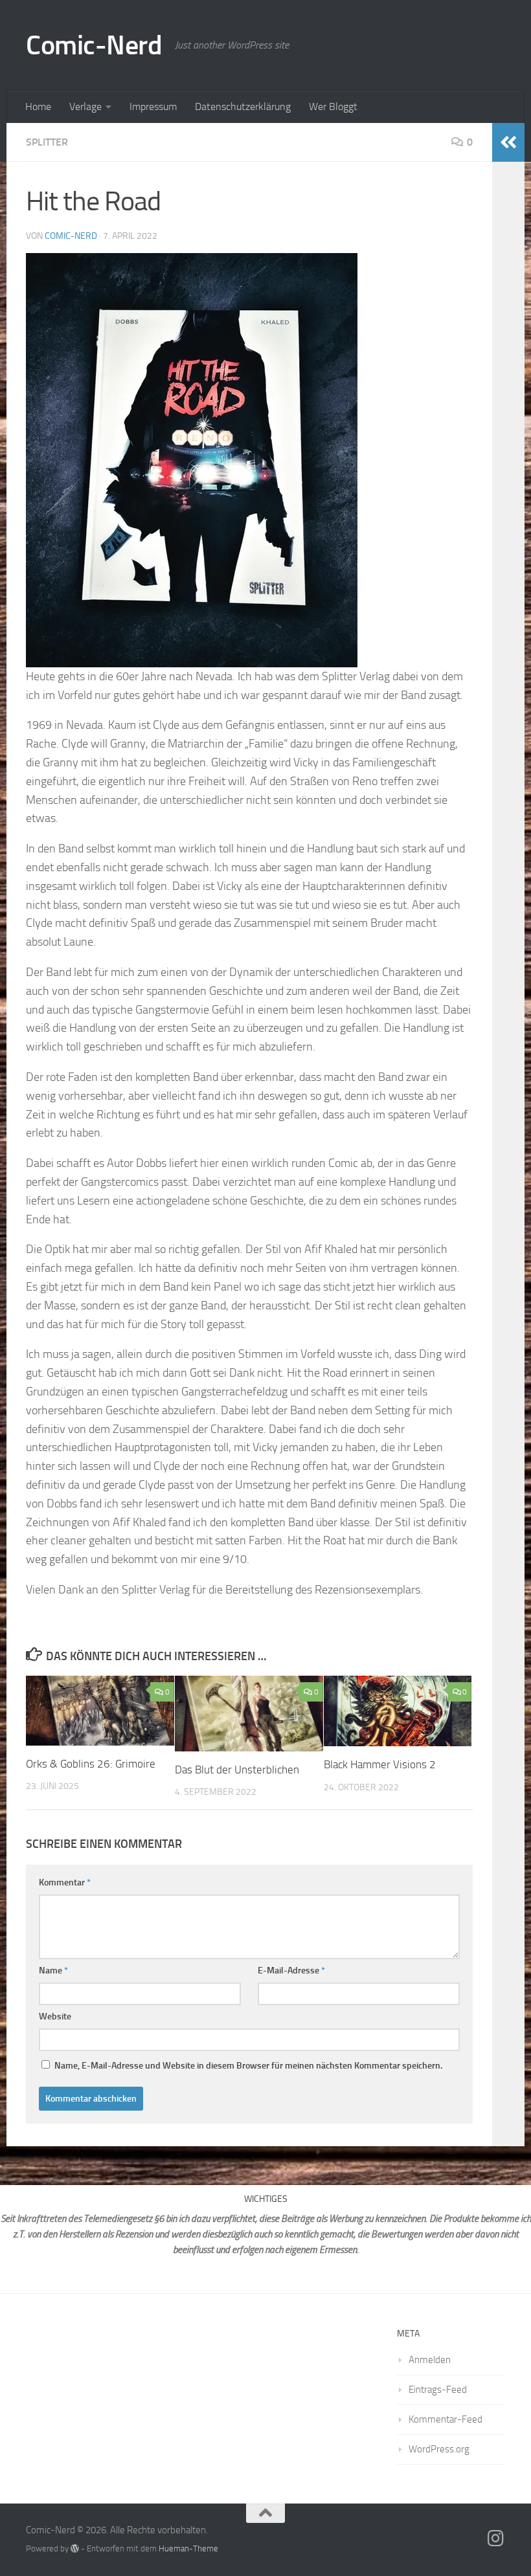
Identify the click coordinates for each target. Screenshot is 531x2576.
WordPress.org (439, 2449)
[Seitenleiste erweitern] (508, 142)
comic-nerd (71, 236)
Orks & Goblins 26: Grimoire (91, 1764)
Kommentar (65, 1882)
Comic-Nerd (94, 45)
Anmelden (430, 2360)
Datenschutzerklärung (243, 106)
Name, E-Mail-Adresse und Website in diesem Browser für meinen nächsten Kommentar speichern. (248, 2066)
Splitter (47, 142)
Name (53, 1971)
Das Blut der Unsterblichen (238, 1770)
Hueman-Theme (188, 2548)
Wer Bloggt (333, 106)
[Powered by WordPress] (75, 2548)
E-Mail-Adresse (291, 1971)
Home (38, 106)
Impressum (153, 106)
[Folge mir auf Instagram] (496, 2538)
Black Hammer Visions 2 (380, 1764)
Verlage (85, 106)
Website (55, 2016)
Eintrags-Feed (438, 2390)
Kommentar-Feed (446, 2419)
